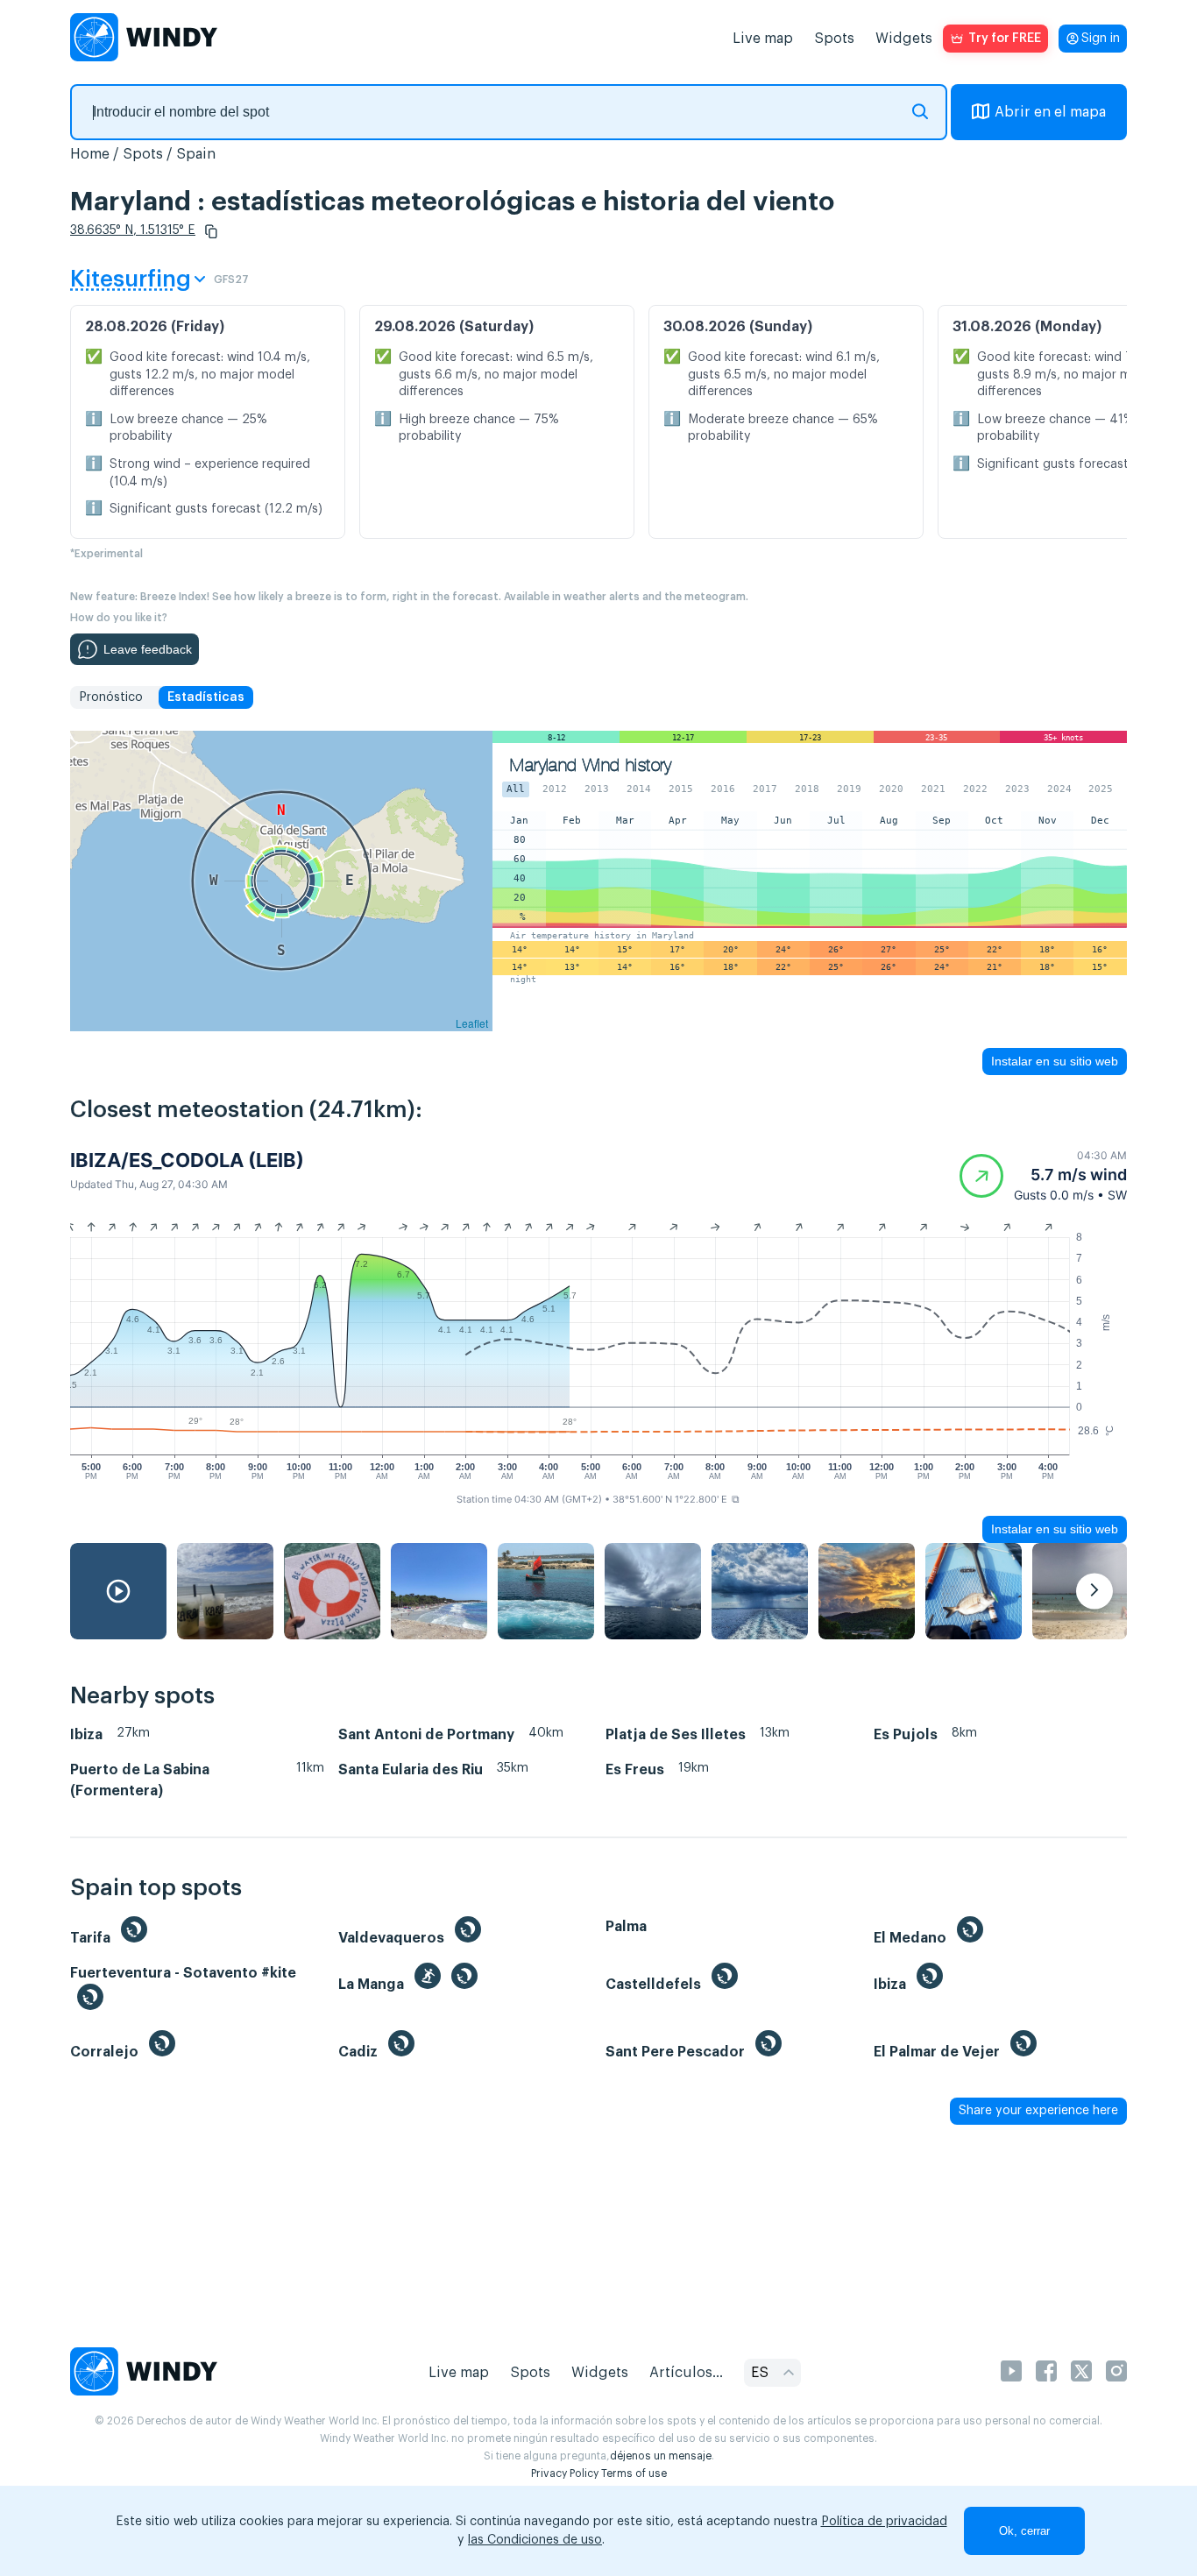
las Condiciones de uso (535, 2540)
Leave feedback (148, 649)
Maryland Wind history (591, 765)
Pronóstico (111, 697)
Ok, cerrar (1024, 2531)
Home (90, 154)
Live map (763, 39)
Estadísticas (206, 697)
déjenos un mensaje (661, 2456)
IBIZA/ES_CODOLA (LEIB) (187, 1160)
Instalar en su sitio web (1055, 1061)
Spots (834, 39)
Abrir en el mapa (1050, 112)
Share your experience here (1038, 2111)
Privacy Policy (565, 2473)
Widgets (904, 39)
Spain (196, 154)
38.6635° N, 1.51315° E (133, 230)
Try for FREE (1005, 39)
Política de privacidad (884, 2522)
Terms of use (634, 2473)
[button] (211, 231)
